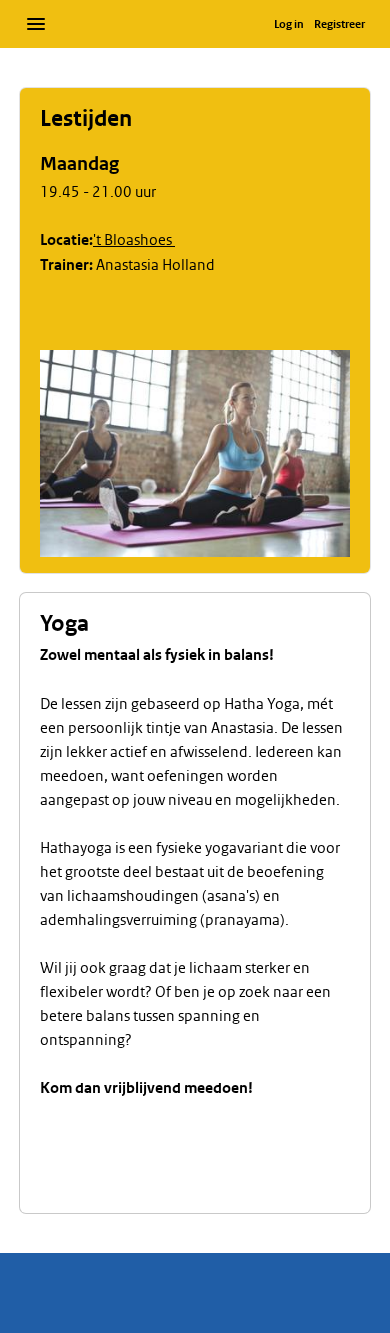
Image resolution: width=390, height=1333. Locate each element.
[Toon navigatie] (36, 24)
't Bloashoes (134, 240)
